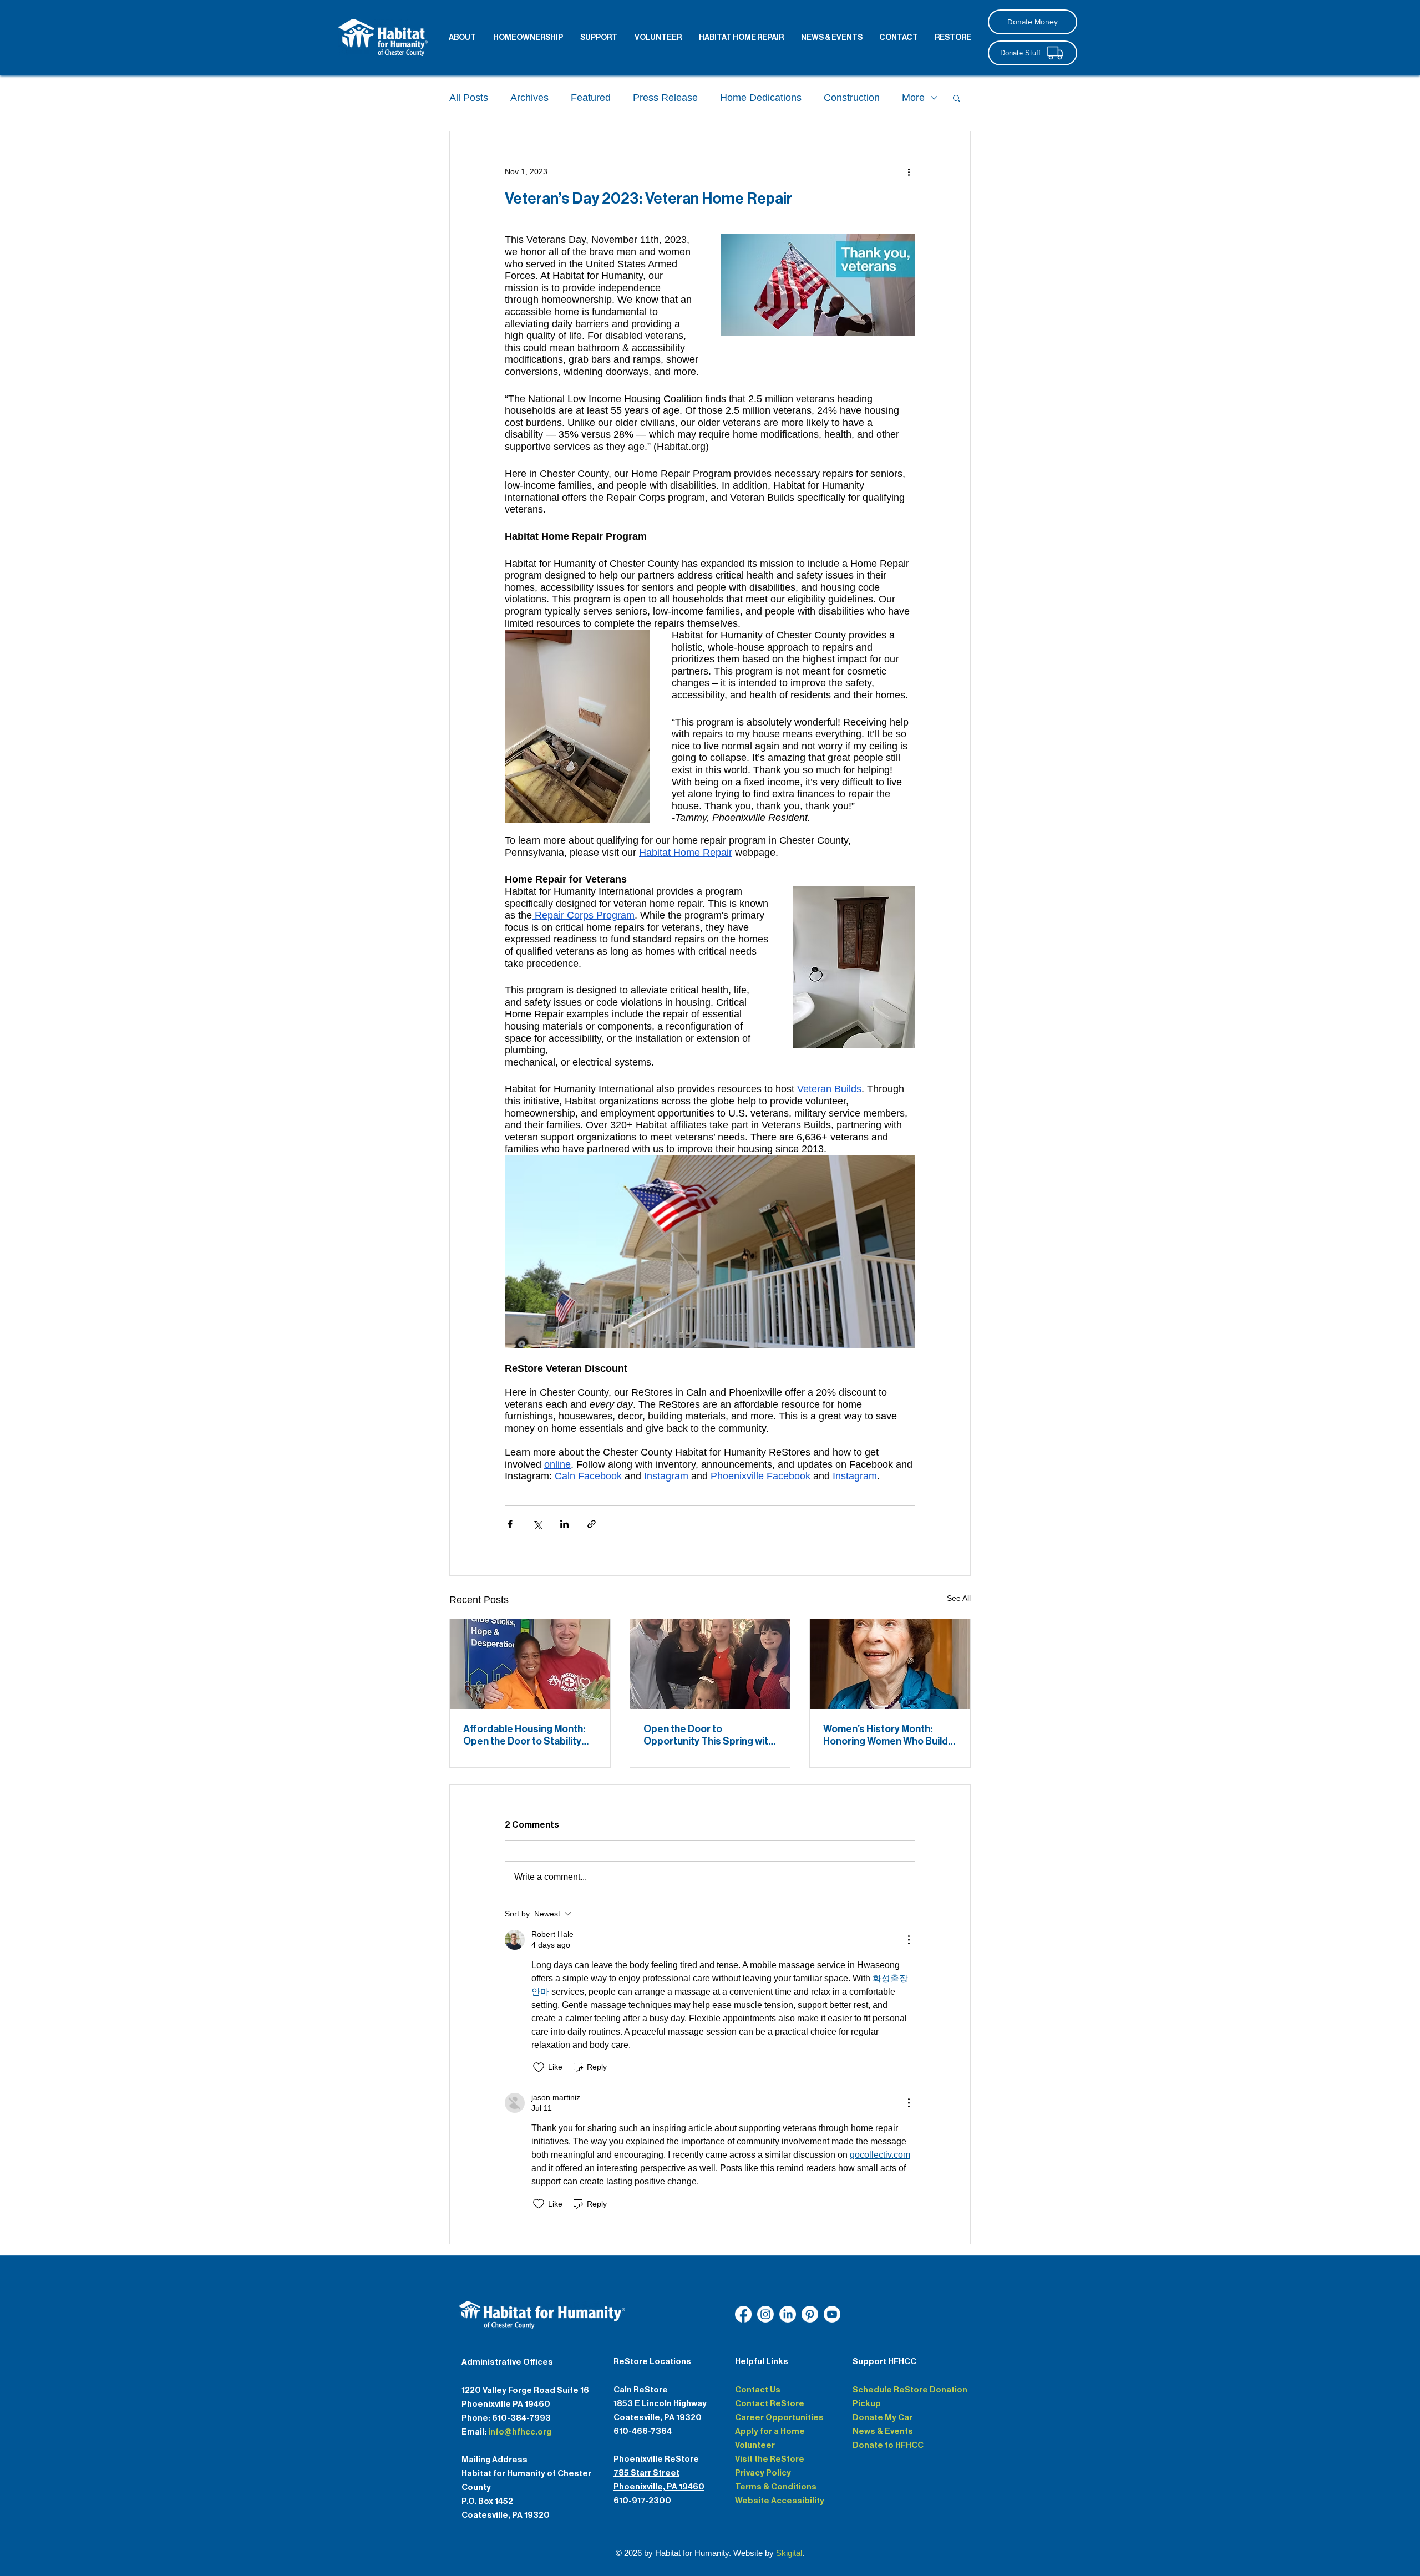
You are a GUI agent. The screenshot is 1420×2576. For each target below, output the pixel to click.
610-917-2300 (642, 2501)
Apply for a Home (770, 2431)
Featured (591, 98)
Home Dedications (761, 98)
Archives (529, 98)
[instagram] (765, 2314)
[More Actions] (909, 1940)
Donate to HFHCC (888, 2445)
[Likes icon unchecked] (539, 2067)
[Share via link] (592, 1524)
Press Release (665, 98)
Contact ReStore (770, 2403)
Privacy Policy (763, 2473)
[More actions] (909, 171)
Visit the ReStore (770, 2459)
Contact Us (758, 2390)
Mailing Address (495, 2460)
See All (959, 1598)
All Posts (469, 98)
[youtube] (788, 2314)
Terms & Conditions (776, 2487)
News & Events (883, 2431)
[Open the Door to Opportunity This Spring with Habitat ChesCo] (710, 1664)
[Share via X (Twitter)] (537, 1524)
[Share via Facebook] (510, 1524)
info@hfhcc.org (520, 2432)
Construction (852, 98)
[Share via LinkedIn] (564, 1524)
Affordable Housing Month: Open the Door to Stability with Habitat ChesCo (524, 1735)
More (913, 98)
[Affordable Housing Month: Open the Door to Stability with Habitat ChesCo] (530, 1664)
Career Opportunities (779, 2417)
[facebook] (743, 2314)
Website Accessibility (780, 2501)
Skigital (789, 2553)
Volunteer (755, 2445)
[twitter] (810, 2314)
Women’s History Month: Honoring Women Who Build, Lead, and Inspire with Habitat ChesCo (887, 1735)
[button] (957, 98)
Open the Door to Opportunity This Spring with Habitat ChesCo (709, 1735)
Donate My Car (883, 2417)
